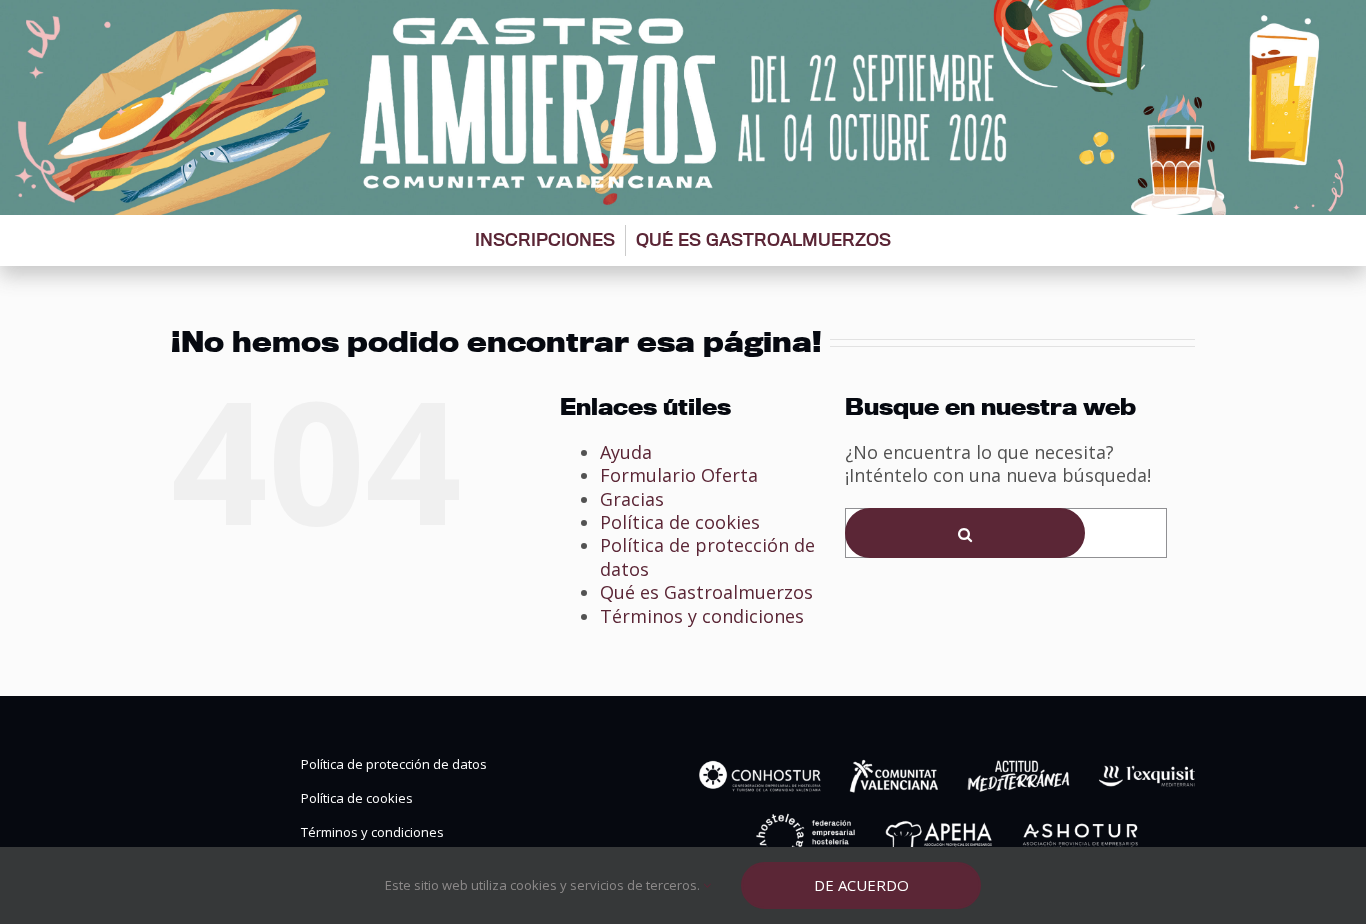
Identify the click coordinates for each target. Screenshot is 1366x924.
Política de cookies (680, 522)
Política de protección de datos (707, 556)
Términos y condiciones (702, 616)
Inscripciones (545, 239)
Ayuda (626, 452)
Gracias (632, 499)
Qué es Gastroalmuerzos (763, 239)
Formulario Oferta (679, 475)
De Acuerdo (861, 885)
